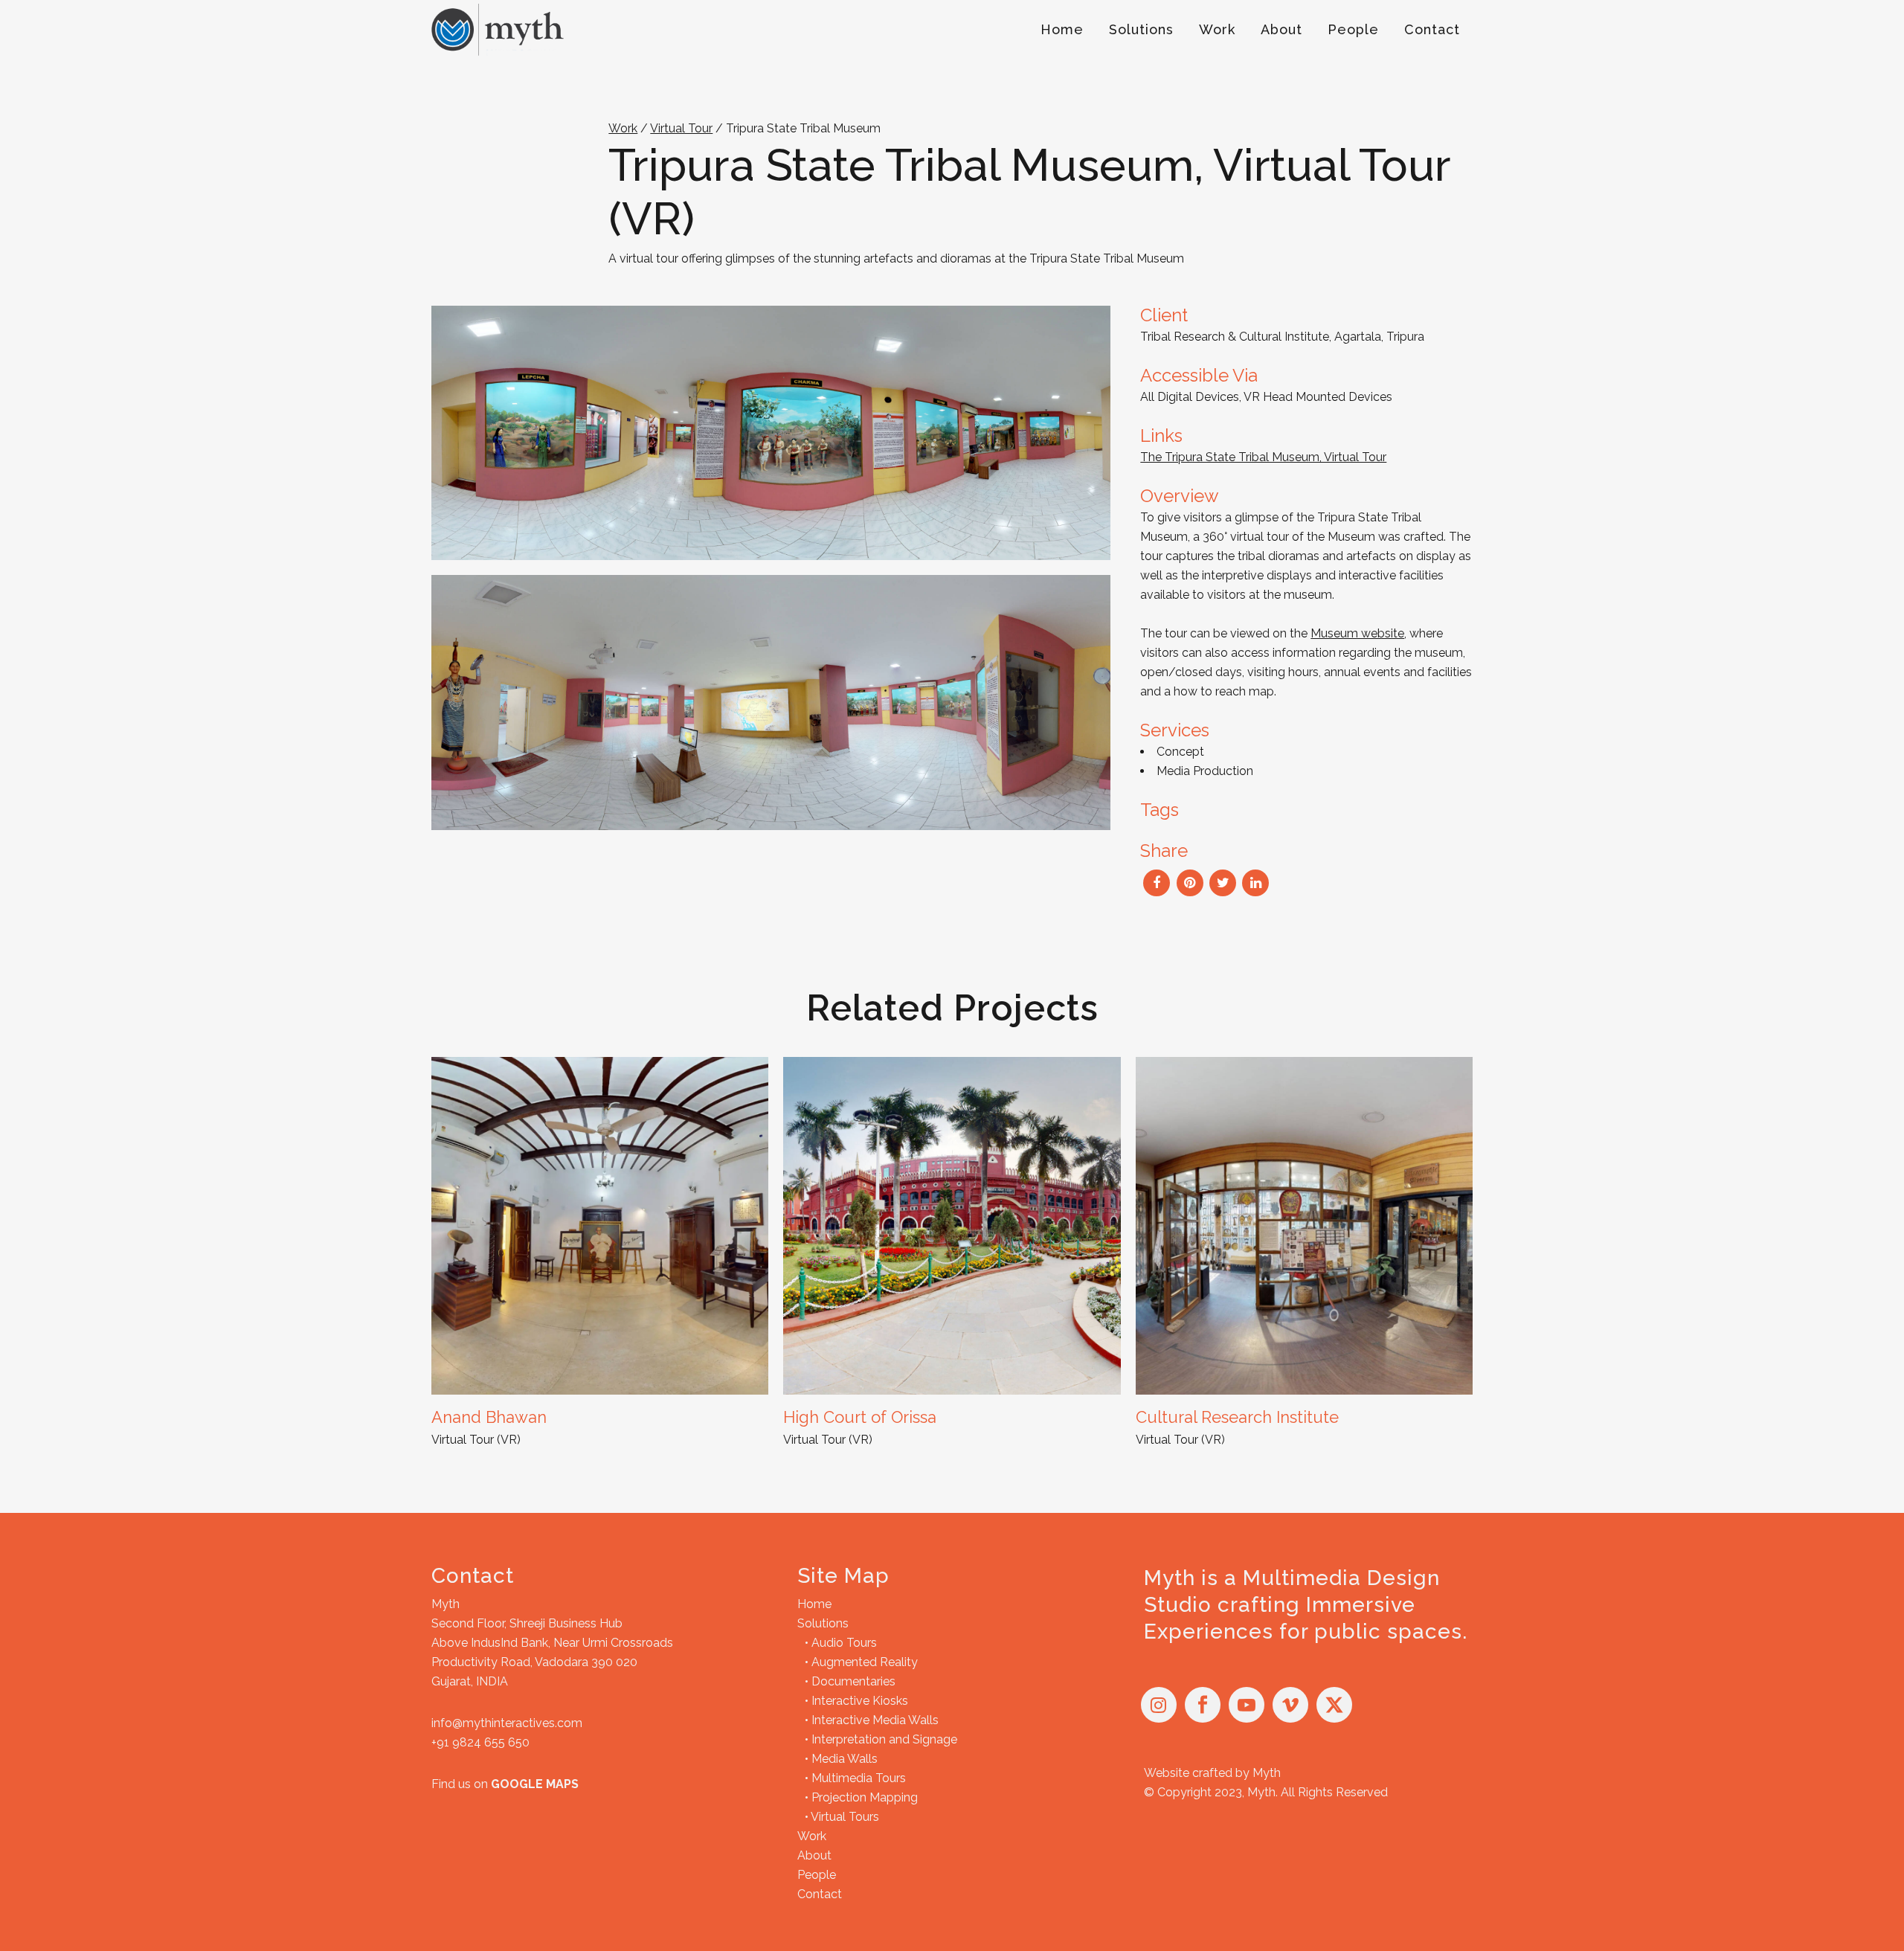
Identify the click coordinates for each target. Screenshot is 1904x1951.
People (817, 1875)
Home (814, 1604)
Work (623, 128)
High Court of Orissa (860, 1417)
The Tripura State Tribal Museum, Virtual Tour (1263, 457)
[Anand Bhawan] (600, 1225)
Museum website (1357, 633)
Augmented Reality (865, 1662)
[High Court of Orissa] (952, 1225)
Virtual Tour (681, 128)
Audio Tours (844, 1643)
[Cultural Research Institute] (1304, 1225)
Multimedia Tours (859, 1778)
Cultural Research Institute (1237, 1417)
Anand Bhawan (489, 1417)
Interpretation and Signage (884, 1739)
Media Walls (845, 1759)
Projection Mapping (865, 1797)
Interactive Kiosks (860, 1701)
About (814, 1855)
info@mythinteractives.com (507, 1723)
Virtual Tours (845, 1817)
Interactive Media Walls (875, 1720)
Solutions (823, 1623)
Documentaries (853, 1681)
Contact (820, 1894)
